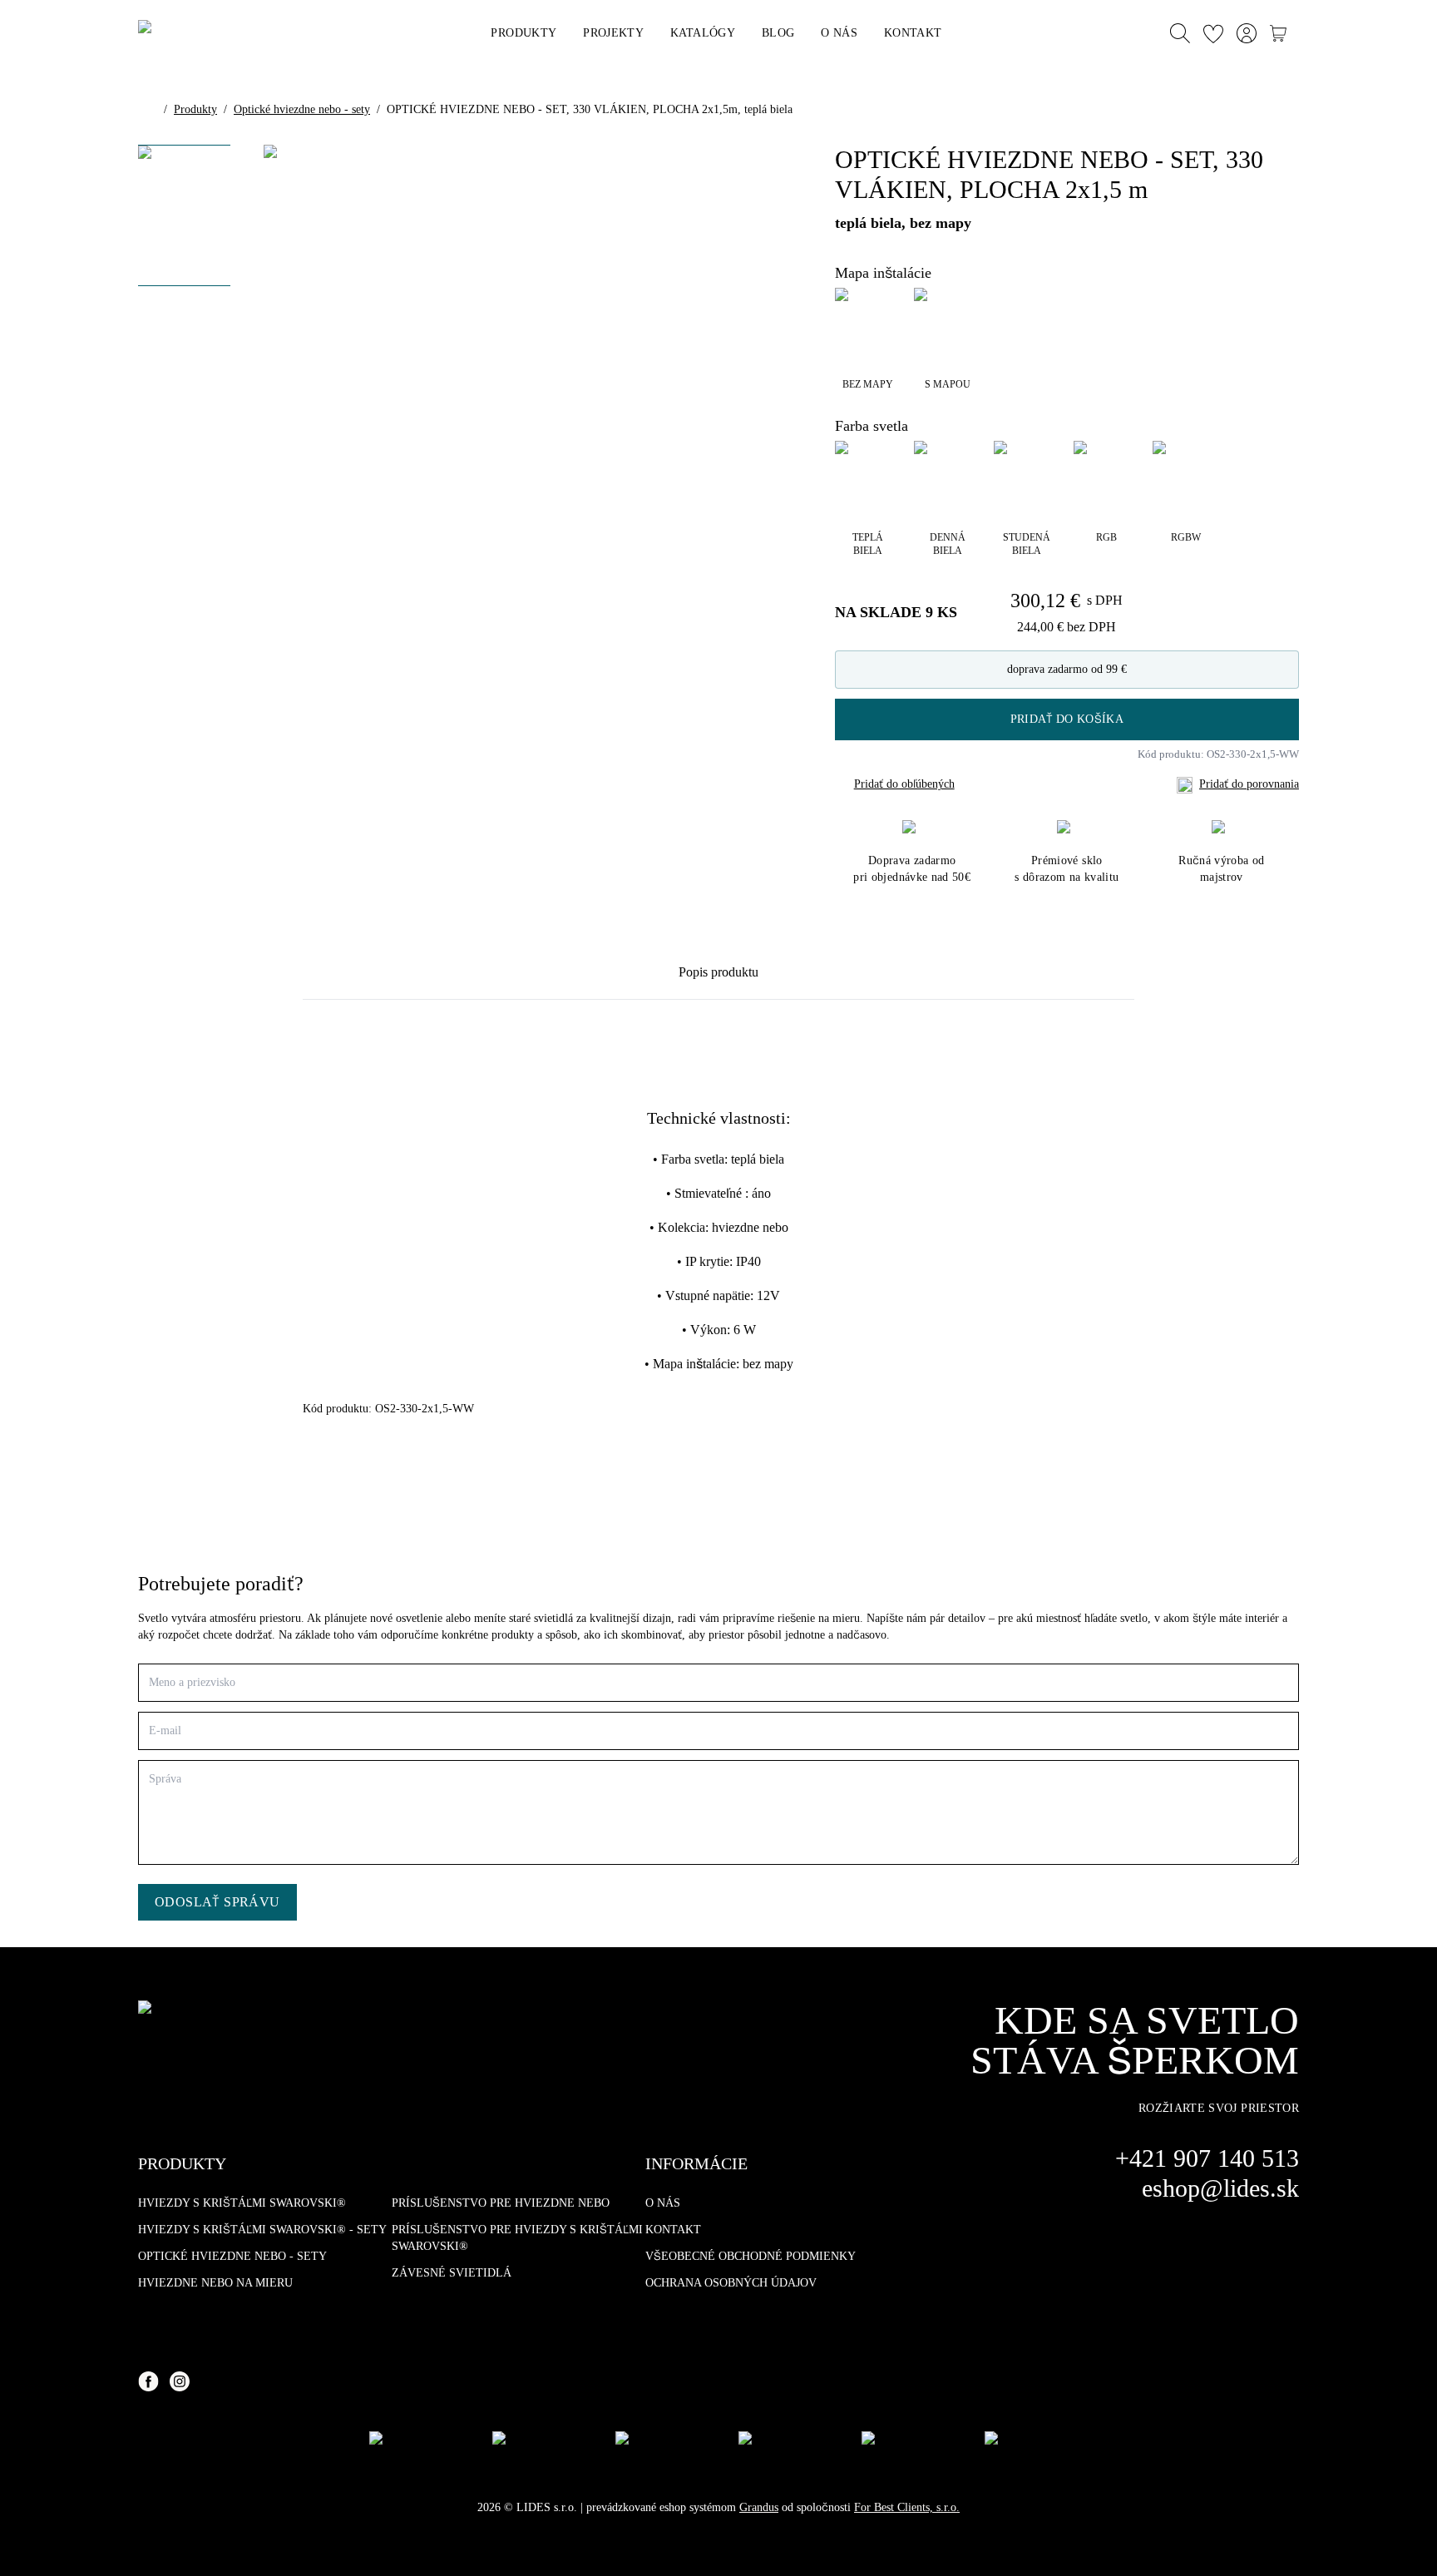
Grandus (759, 2507)
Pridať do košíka (1067, 719)
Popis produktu (718, 972)
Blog (778, 33)
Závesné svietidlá (452, 2273)
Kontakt (913, 33)
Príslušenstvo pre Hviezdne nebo (501, 2203)
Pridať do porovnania (1249, 784)
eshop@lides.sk (1220, 2188)
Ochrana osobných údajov (731, 2283)
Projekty (613, 33)
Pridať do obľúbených (904, 784)
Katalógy (703, 33)
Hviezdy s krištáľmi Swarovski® (242, 2203)
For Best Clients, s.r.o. (907, 2507)
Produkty (523, 33)
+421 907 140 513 (1207, 2158)
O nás (839, 33)
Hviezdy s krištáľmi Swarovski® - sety (262, 2230)
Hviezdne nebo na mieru (215, 2283)
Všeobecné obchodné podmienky (751, 2256)
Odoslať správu (217, 1902)
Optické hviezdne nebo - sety (302, 109)
